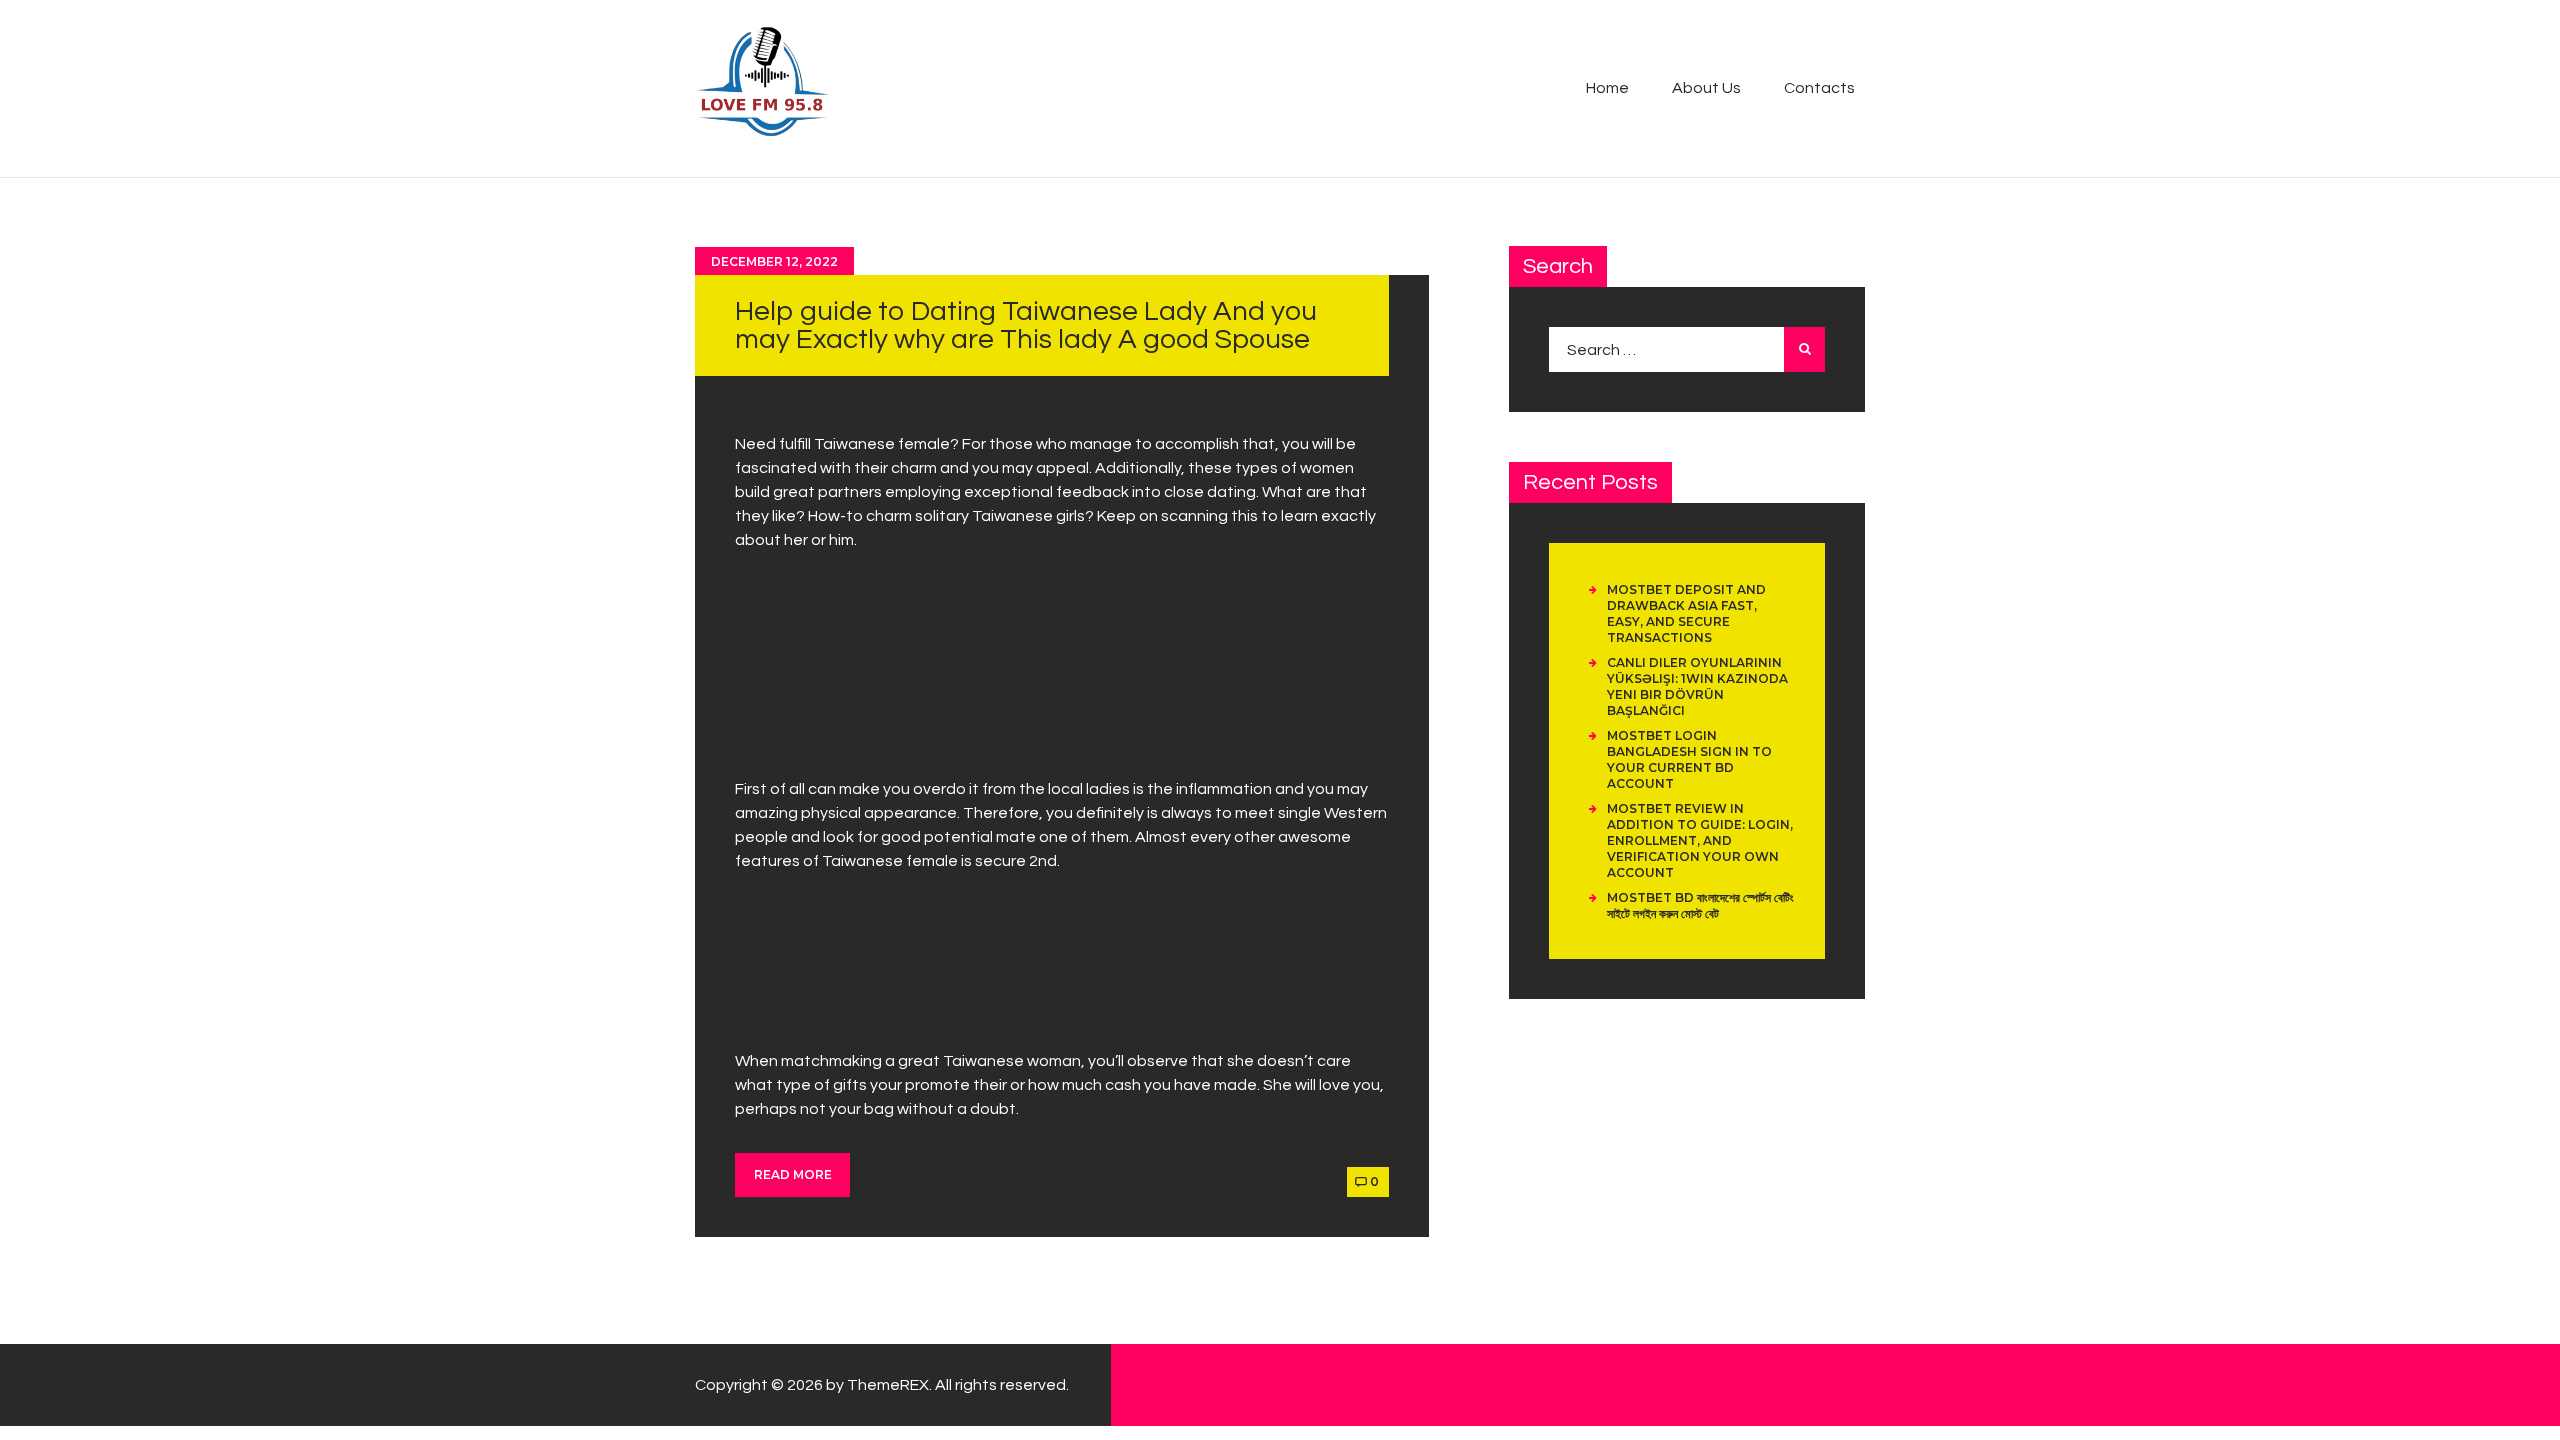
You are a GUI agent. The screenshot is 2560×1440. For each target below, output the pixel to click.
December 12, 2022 (774, 261)
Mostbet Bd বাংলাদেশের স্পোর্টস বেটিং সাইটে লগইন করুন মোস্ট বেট (1700, 905)
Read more (793, 1174)
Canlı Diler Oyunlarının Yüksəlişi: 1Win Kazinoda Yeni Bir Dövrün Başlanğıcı (1697, 686)
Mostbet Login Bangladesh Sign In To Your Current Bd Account (1689, 759)
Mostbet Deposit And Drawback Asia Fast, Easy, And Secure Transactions (1686, 613)
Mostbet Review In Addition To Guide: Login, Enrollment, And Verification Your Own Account (1700, 840)
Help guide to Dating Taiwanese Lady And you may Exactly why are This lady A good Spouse (1026, 325)
